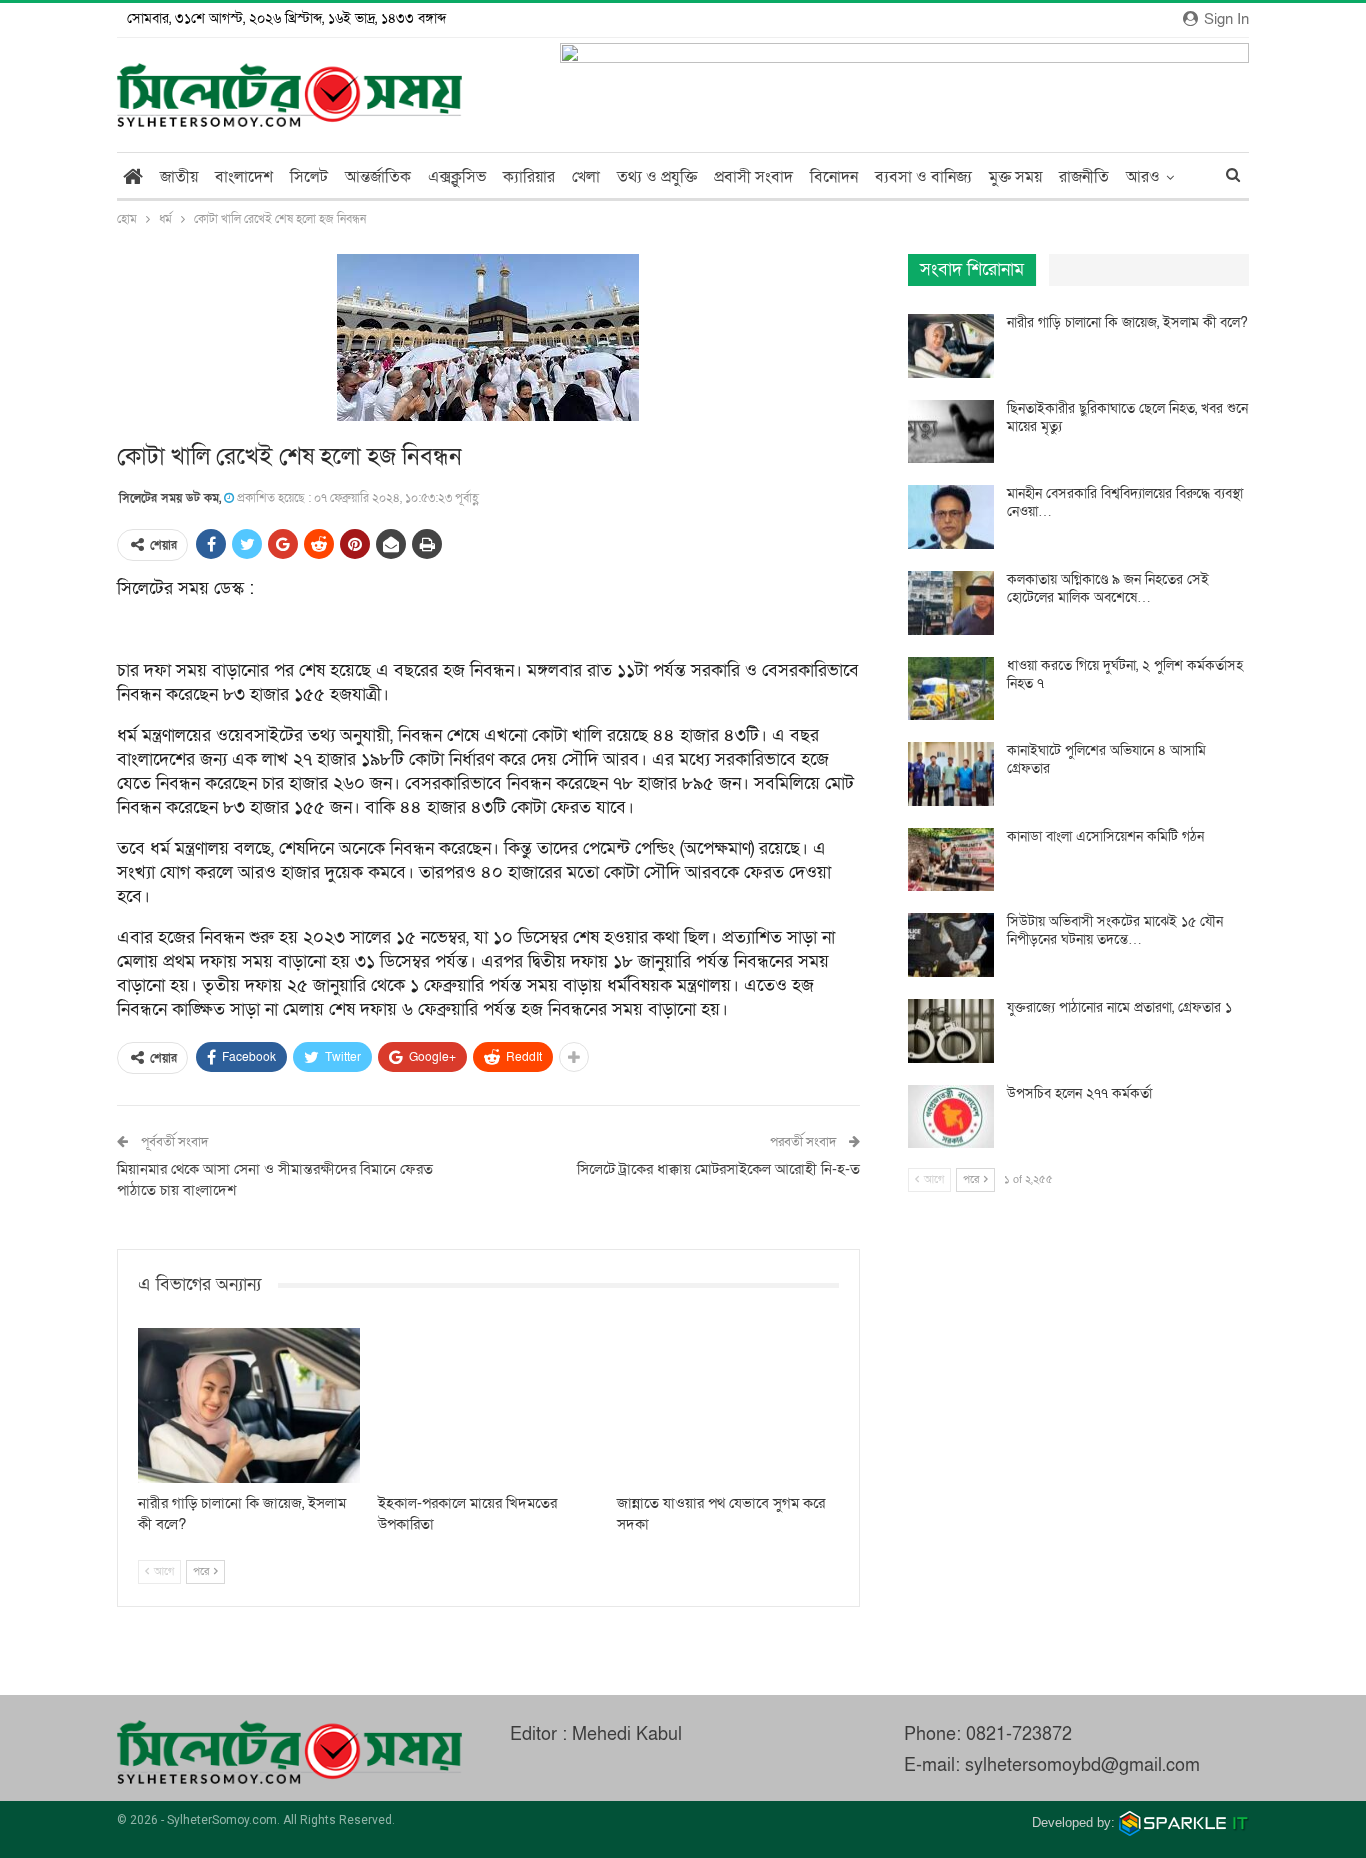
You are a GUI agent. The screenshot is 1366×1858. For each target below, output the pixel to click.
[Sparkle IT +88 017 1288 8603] (1184, 1822)
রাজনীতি (1084, 177)
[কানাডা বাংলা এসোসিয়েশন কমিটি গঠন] (951, 860)
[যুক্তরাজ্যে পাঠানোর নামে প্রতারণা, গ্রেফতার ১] (951, 1031)
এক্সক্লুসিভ (457, 177)
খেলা (586, 177)
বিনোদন (834, 177)
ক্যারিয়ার (529, 177)
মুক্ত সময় (1015, 177)
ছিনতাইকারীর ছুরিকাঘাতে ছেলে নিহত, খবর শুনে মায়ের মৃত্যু (1127, 417)
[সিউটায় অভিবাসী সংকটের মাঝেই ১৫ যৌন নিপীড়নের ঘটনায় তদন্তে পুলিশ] (951, 945)
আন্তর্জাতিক (378, 177)
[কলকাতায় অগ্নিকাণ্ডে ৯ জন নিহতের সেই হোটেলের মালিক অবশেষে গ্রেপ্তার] (951, 603)
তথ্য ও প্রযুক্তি (657, 177)
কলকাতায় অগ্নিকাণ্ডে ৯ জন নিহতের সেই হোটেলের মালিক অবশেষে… (1108, 588)
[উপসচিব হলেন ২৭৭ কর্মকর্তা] (951, 1117)
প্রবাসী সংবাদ (753, 177)
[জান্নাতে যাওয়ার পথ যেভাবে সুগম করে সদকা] (728, 1405)
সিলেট (309, 177)
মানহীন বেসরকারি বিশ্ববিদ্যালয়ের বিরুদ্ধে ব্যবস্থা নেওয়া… (1125, 502)
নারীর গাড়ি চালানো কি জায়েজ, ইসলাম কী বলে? (1127, 322)
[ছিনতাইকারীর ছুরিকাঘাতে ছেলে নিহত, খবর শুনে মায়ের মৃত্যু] (951, 432)
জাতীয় (179, 177)
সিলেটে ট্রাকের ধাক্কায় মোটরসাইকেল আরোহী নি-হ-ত (718, 1169)
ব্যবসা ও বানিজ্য (923, 177)
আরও (1143, 177)
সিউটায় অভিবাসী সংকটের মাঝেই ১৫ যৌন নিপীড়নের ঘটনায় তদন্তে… (1115, 930)
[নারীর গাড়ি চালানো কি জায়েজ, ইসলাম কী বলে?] (249, 1405)
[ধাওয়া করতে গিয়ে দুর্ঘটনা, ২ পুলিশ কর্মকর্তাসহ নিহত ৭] (951, 689)
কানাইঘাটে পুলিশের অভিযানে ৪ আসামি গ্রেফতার (1106, 759)
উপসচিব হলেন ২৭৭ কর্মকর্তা (1079, 1093)
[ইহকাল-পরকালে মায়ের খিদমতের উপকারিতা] (489, 1405)
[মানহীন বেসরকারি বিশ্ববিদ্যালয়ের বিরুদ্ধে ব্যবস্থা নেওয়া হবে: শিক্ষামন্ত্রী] (951, 517)
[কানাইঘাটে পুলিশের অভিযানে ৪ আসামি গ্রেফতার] (951, 774)
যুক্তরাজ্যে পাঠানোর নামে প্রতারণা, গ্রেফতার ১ (1119, 1007)
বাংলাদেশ (244, 177)
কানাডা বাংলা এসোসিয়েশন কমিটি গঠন (1105, 836)
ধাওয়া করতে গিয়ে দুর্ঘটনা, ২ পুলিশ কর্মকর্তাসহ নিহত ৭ (1125, 674)
